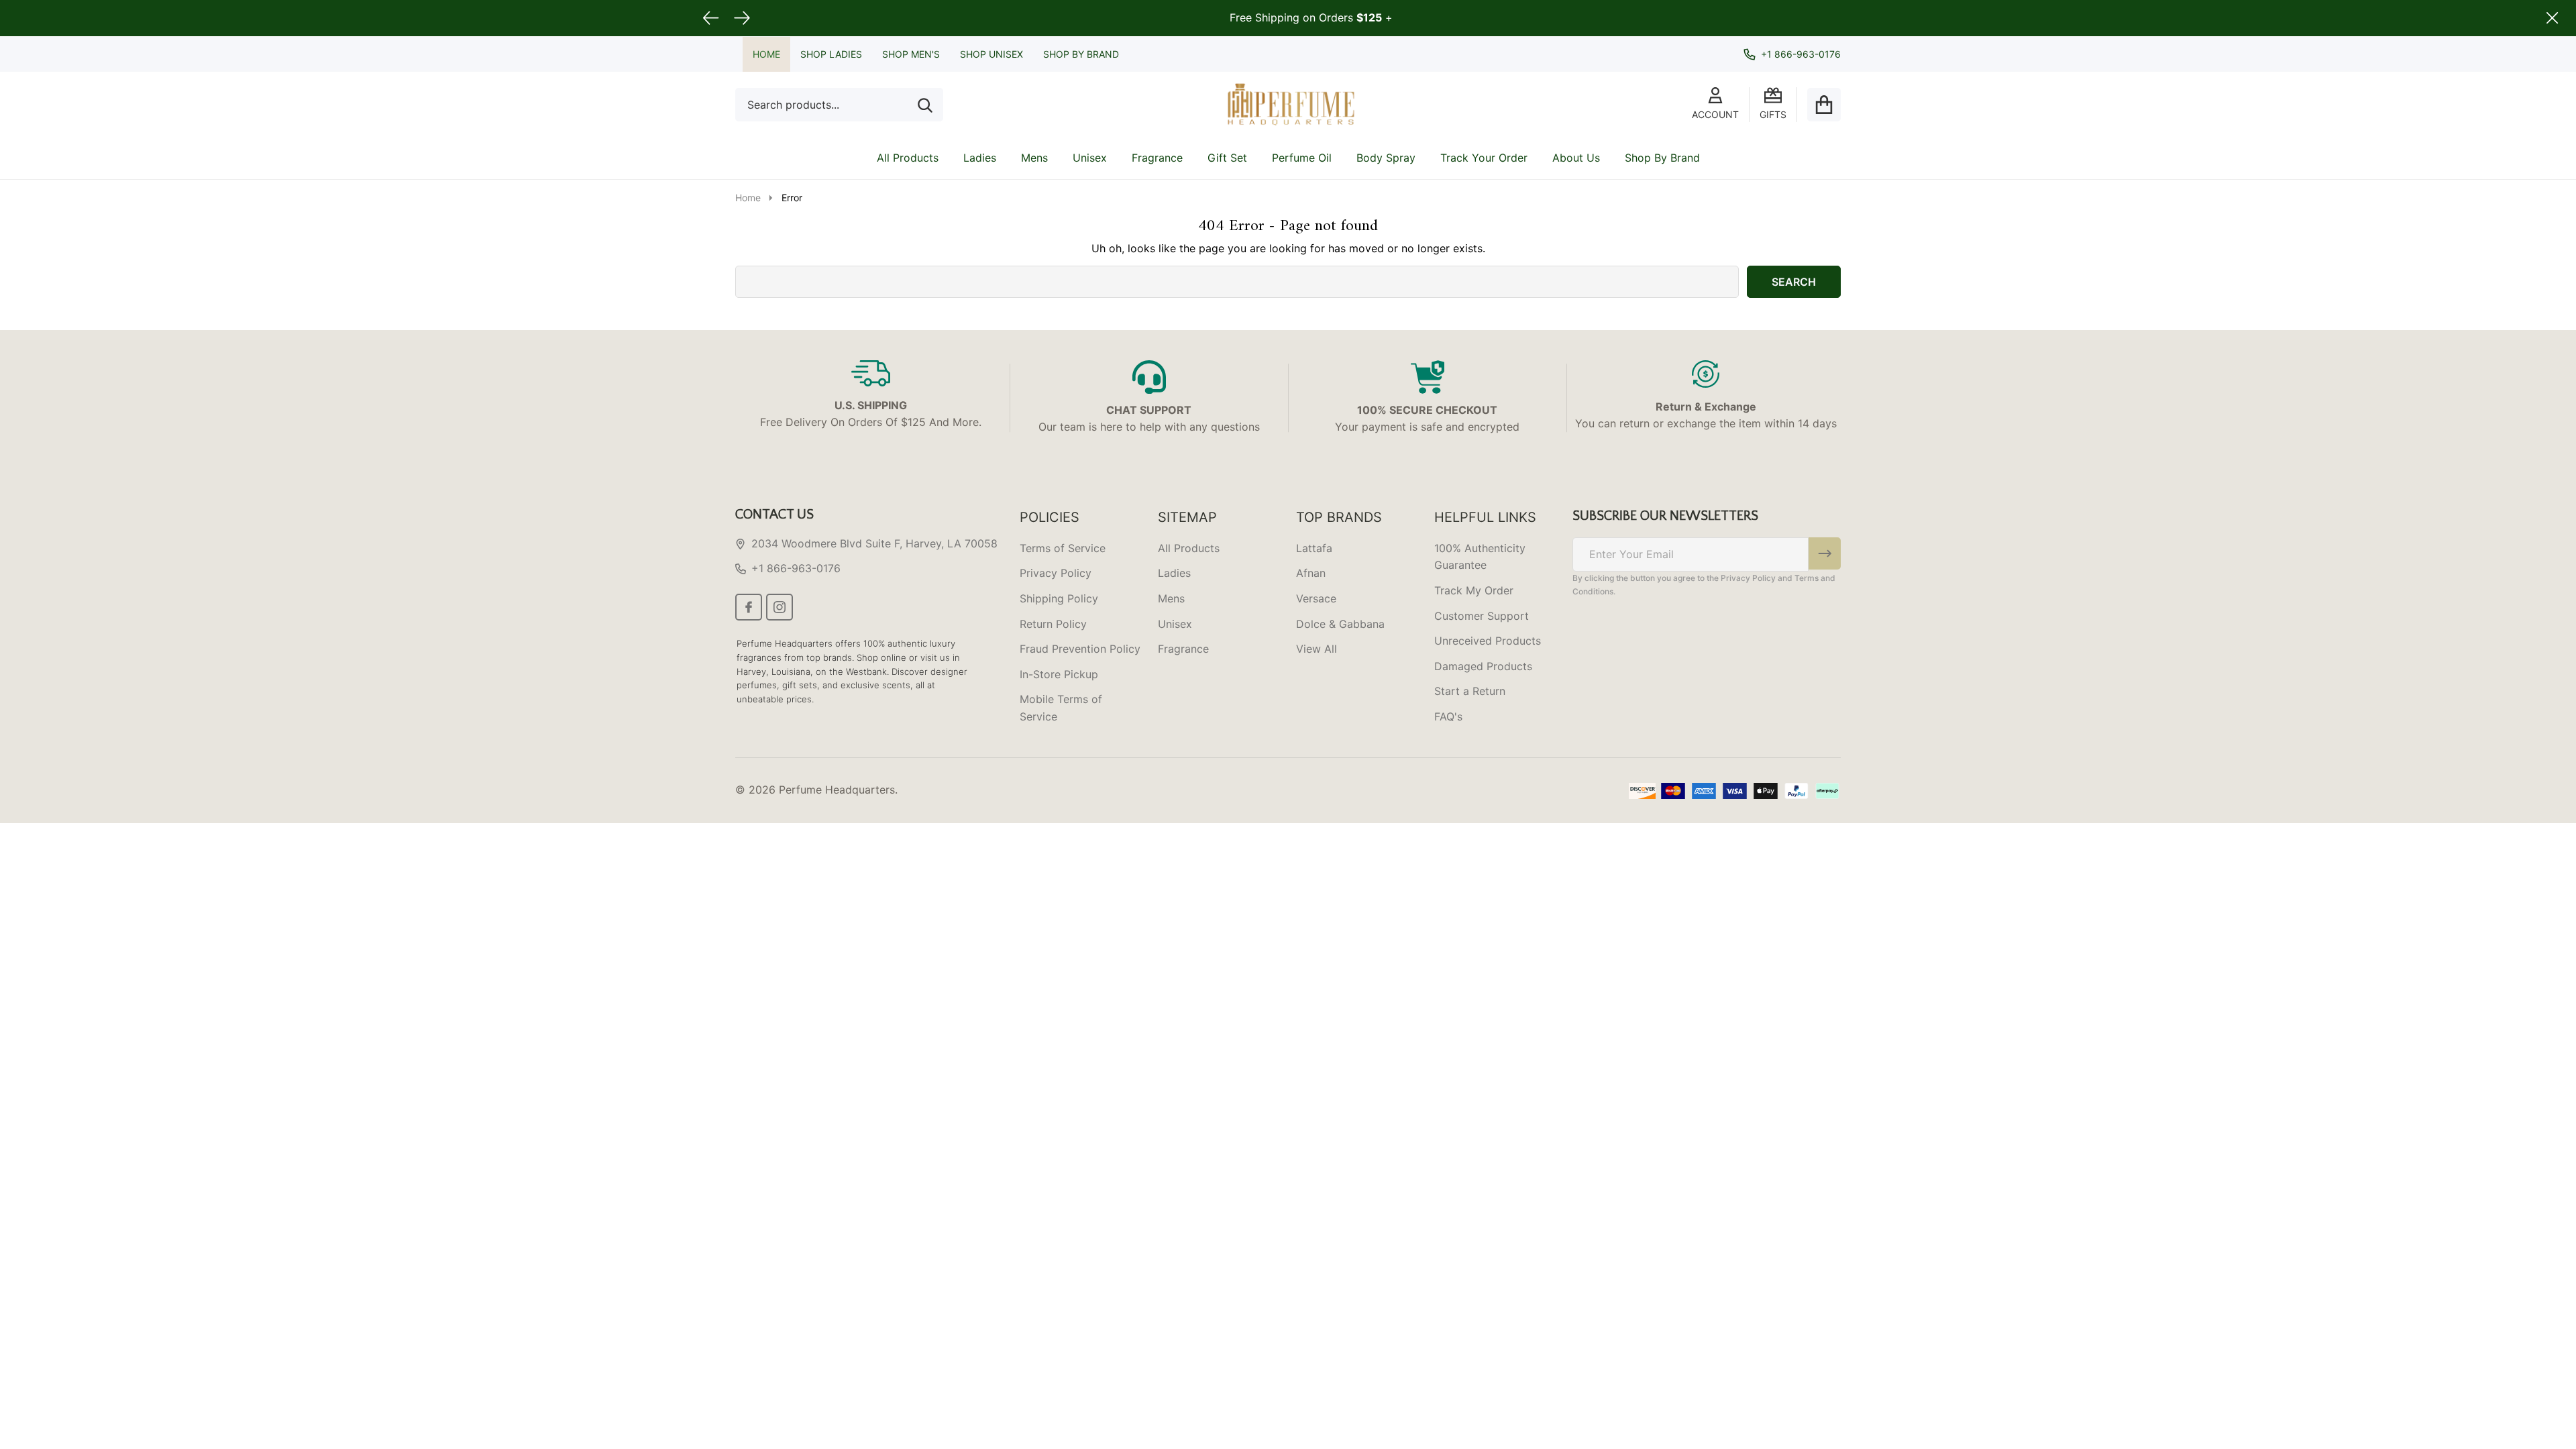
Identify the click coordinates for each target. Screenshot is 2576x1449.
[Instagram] (780, 607)
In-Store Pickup (1059, 674)
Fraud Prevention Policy (1080, 649)
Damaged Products (1483, 666)
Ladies (980, 158)
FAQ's (1448, 716)
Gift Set (1227, 158)
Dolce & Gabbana (1340, 624)
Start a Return (1470, 691)
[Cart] (1824, 105)
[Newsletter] (1825, 553)
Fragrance (1157, 158)
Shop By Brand (1081, 54)
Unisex (1090, 158)
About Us (1576, 158)
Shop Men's (911, 54)
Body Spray (1386, 158)
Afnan (1311, 573)
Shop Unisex (991, 54)
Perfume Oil (1302, 158)
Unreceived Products (1488, 641)
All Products (908, 158)
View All (1317, 649)
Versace (1316, 598)
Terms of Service (1063, 548)
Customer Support (1482, 616)
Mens (1034, 158)
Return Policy (1053, 624)
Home (766, 54)
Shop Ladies (831, 54)
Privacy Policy (1056, 573)
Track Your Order (1484, 158)
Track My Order (1474, 590)
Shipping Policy (1059, 598)
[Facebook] (749, 607)
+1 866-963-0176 (796, 568)
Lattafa (1314, 548)
